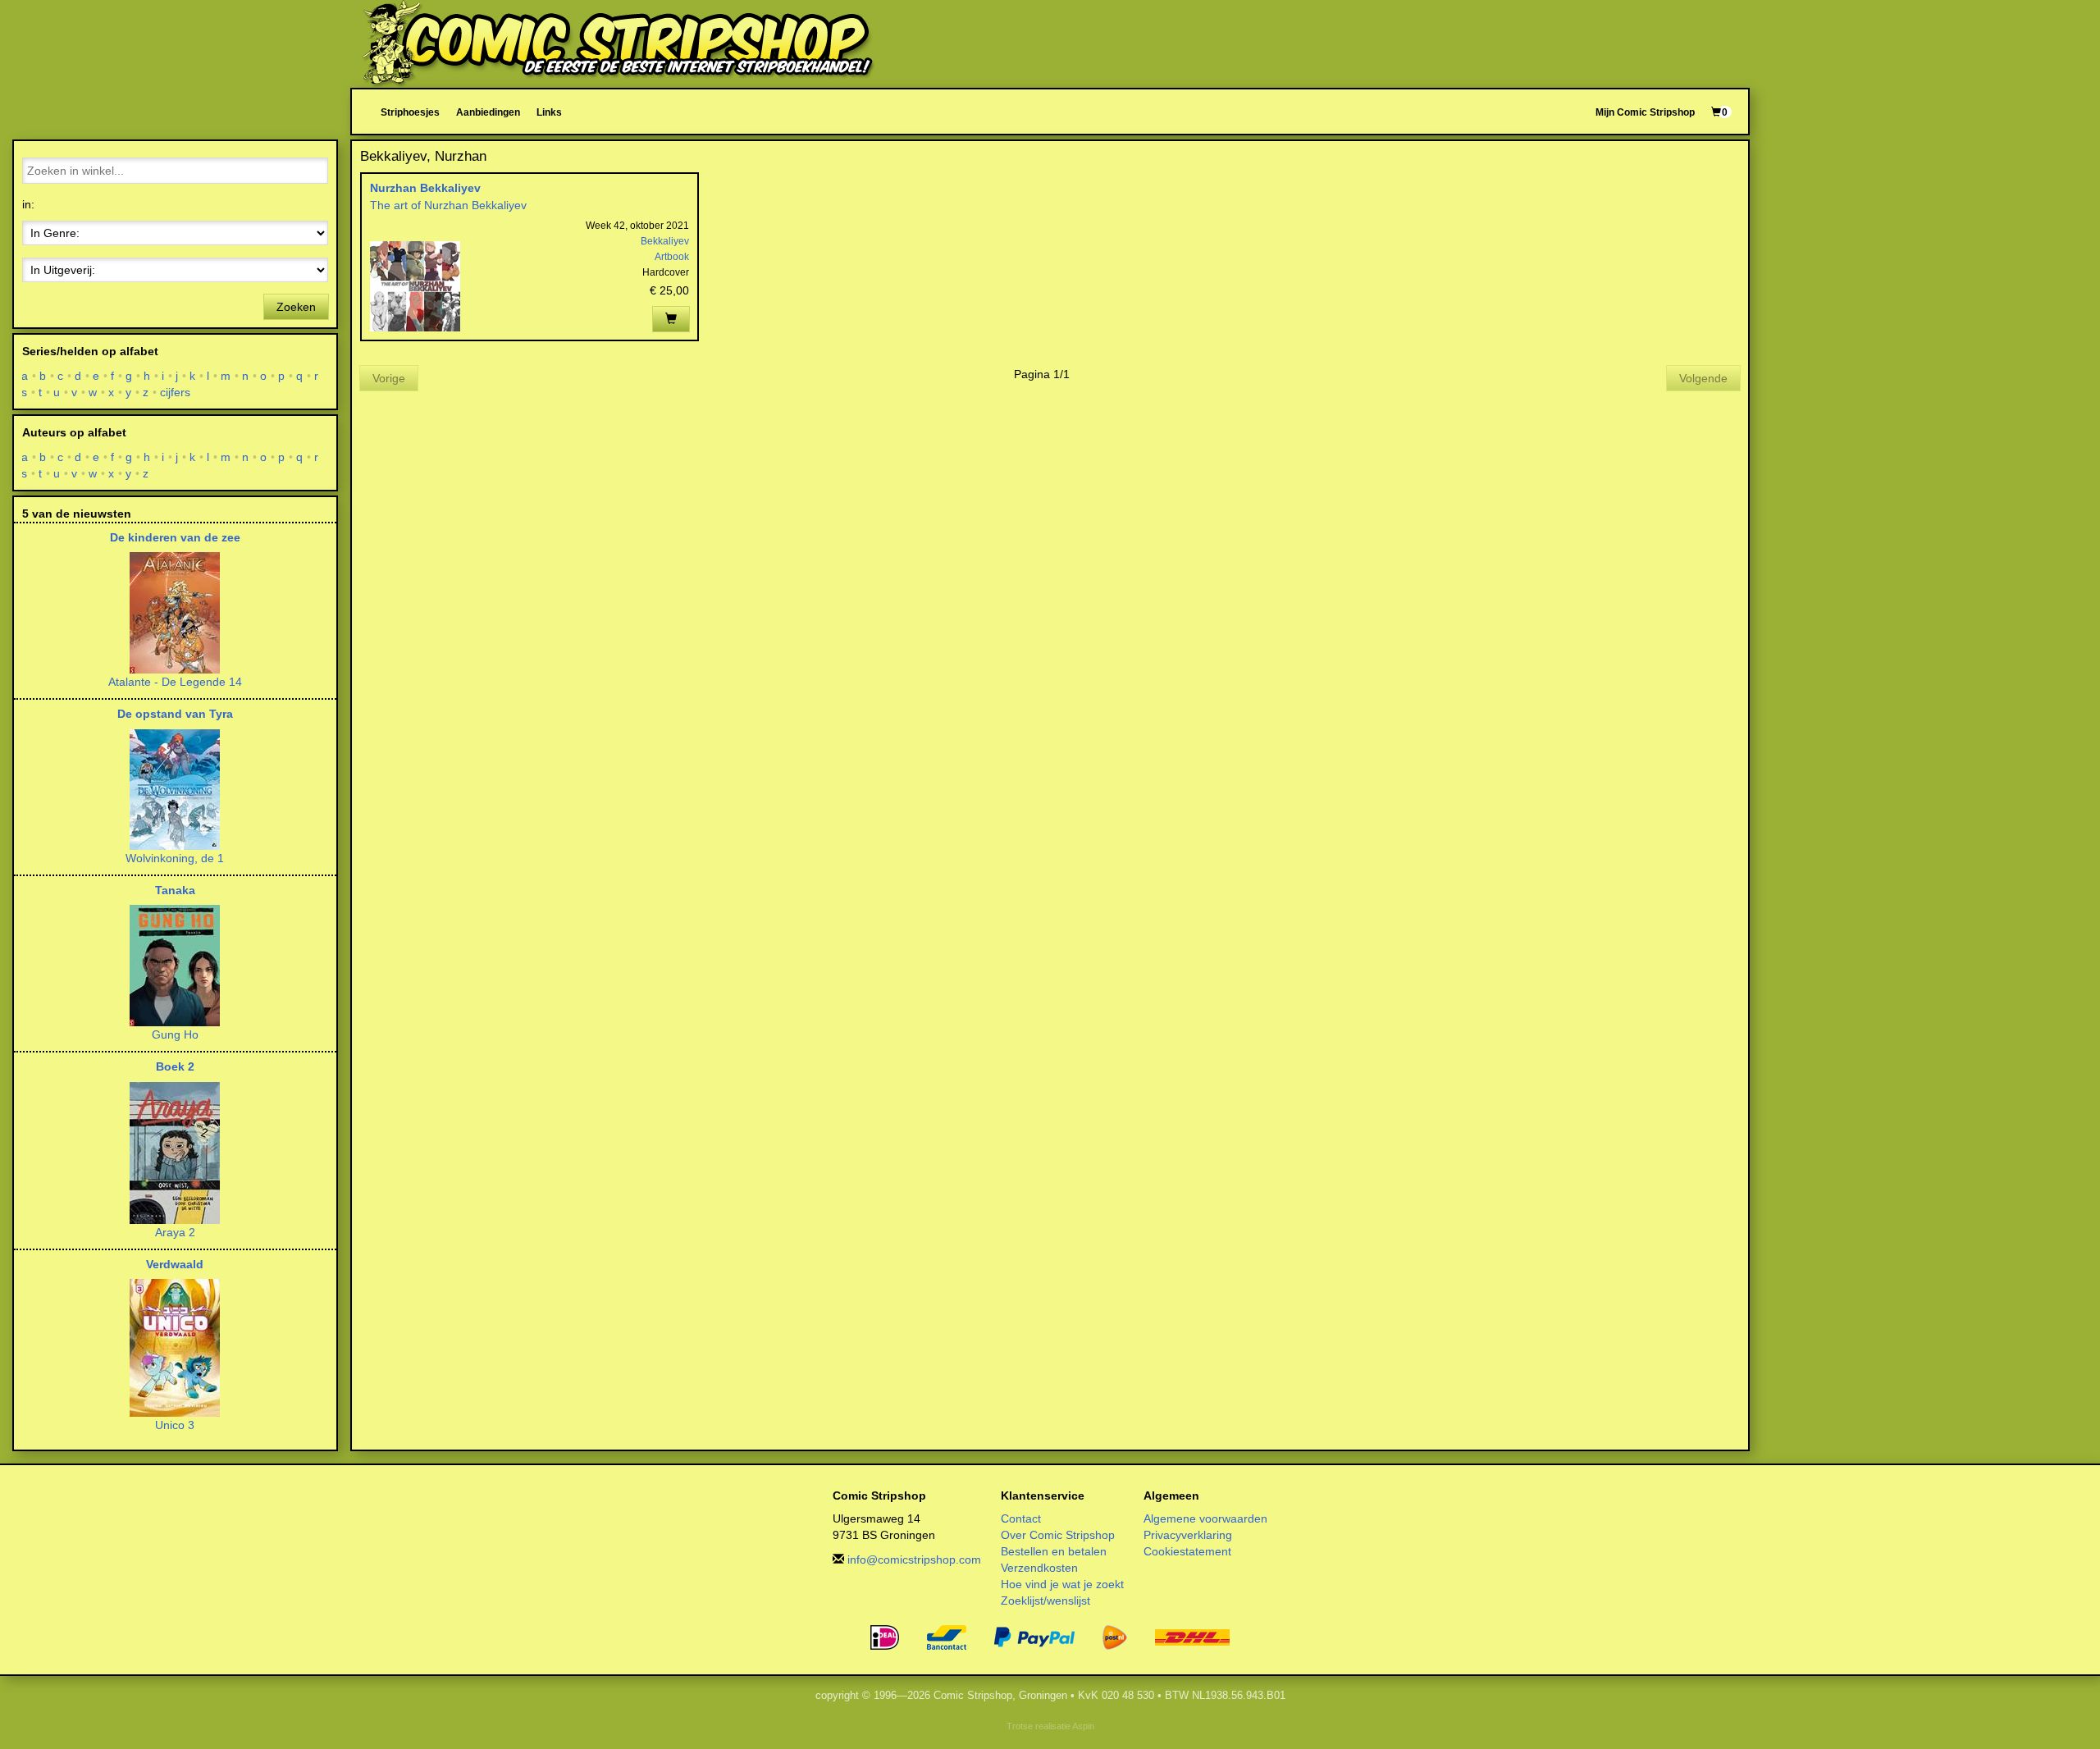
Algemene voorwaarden (1205, 1518)
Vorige (389, 378)
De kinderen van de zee (175, 537)
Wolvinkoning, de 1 (175, 858)
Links (549, 112)
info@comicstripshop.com (914, 1559)
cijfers (176, 392)
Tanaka (175, 890)
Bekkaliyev (665, 241)
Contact (1021, 1518)
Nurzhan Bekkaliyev (425, 188)
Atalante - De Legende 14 (175, 682)
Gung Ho (175, 1034)
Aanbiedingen (488, 112)
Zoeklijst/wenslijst (1045, 1601)
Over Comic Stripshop (1058, 1535)
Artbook (672, 257)
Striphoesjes (410, 112)
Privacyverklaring (1188, 1535)
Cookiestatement (1187, 1551)
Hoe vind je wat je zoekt (1062, 1584)
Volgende (1703, 378)
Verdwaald (175, 1264)
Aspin (1083, 1726)
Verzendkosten (1039, 1568)
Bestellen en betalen (1054, 1551)
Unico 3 (175, 1425)
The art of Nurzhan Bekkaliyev (448, 205)
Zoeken (296, 307)
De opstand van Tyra (175, 714)
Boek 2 (175, 1066)
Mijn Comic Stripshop (1645, 112)
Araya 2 (175, 1232)
